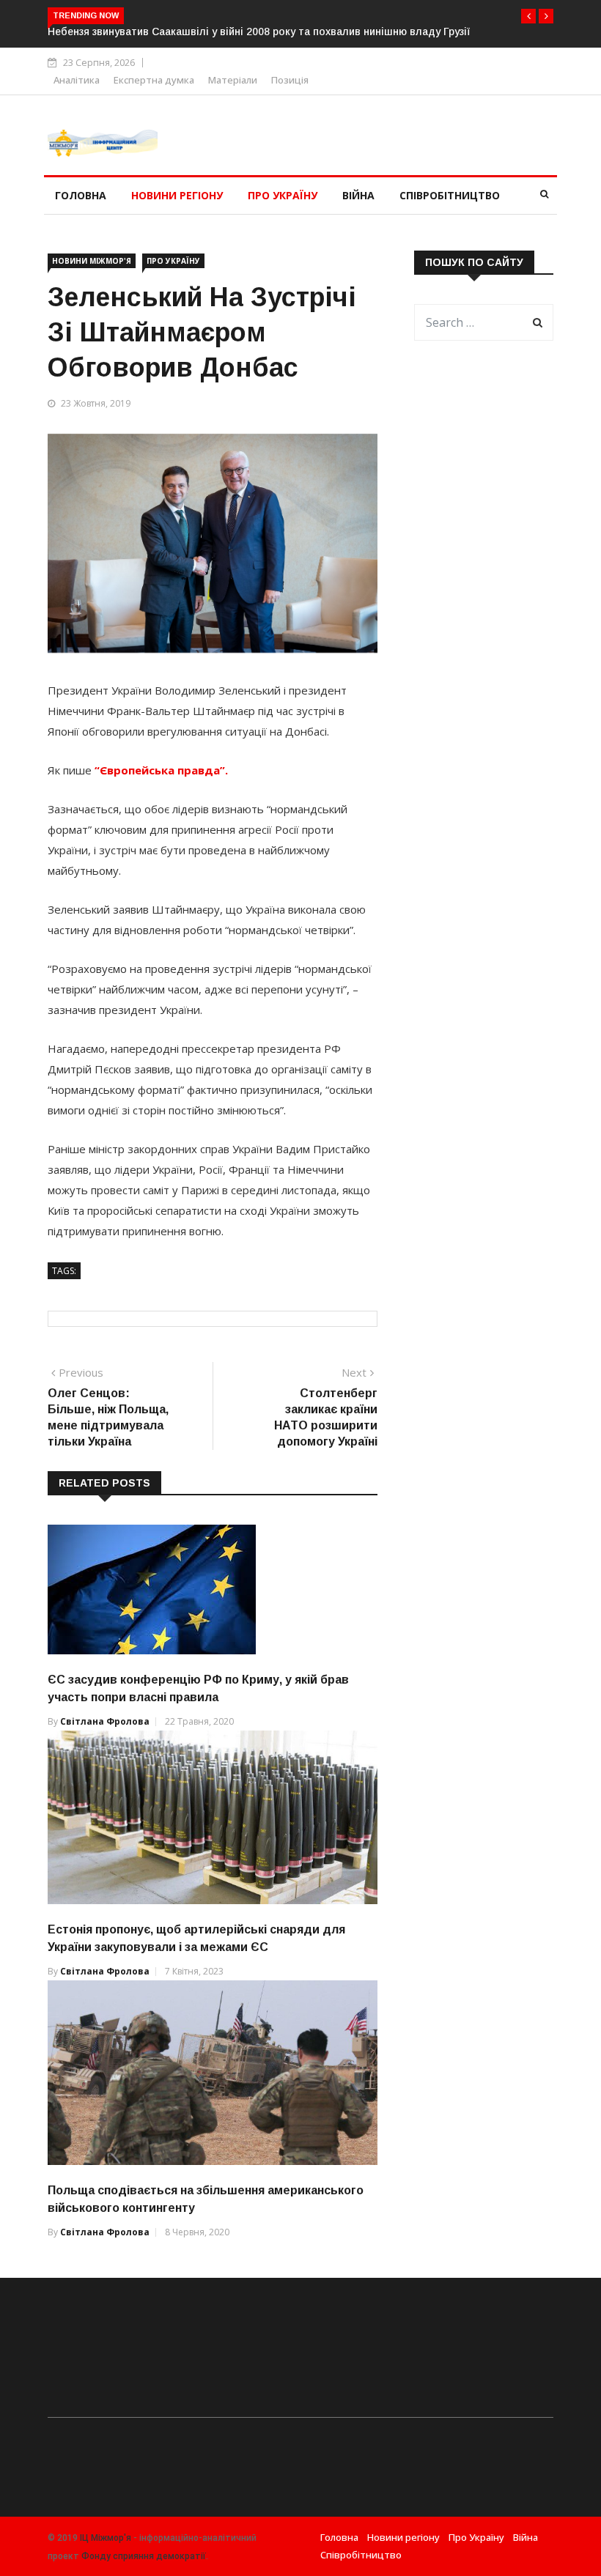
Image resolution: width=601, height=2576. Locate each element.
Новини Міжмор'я (92, 261)
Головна (81, 195)
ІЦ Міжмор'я (106, 2538)
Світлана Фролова (105, 1721)
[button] (528, 16)
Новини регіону (177, 195)
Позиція (290, 80)
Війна (358, 195)
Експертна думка (154, 80)
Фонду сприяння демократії (144, 2556)
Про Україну (283, 195)
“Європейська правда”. (161, 770)
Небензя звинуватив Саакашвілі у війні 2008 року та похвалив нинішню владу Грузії (259, 32)
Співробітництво (450, 195)
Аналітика (77, 80)
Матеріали (233, 80)
